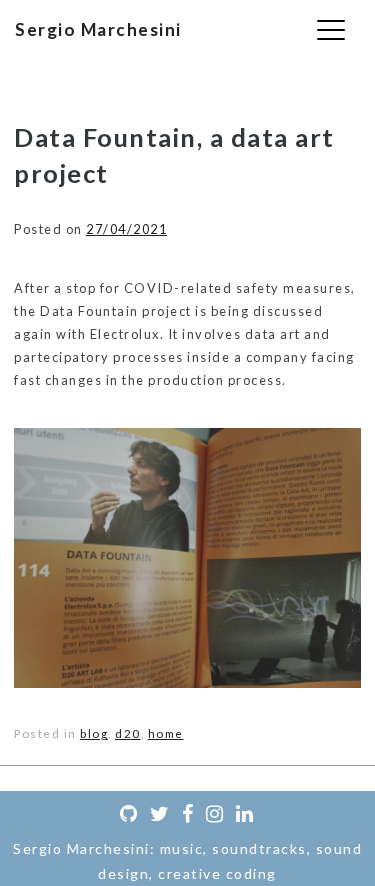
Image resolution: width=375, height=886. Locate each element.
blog (94, 733)
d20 (128, 733)
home (166, 733)
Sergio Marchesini (98, 29)
